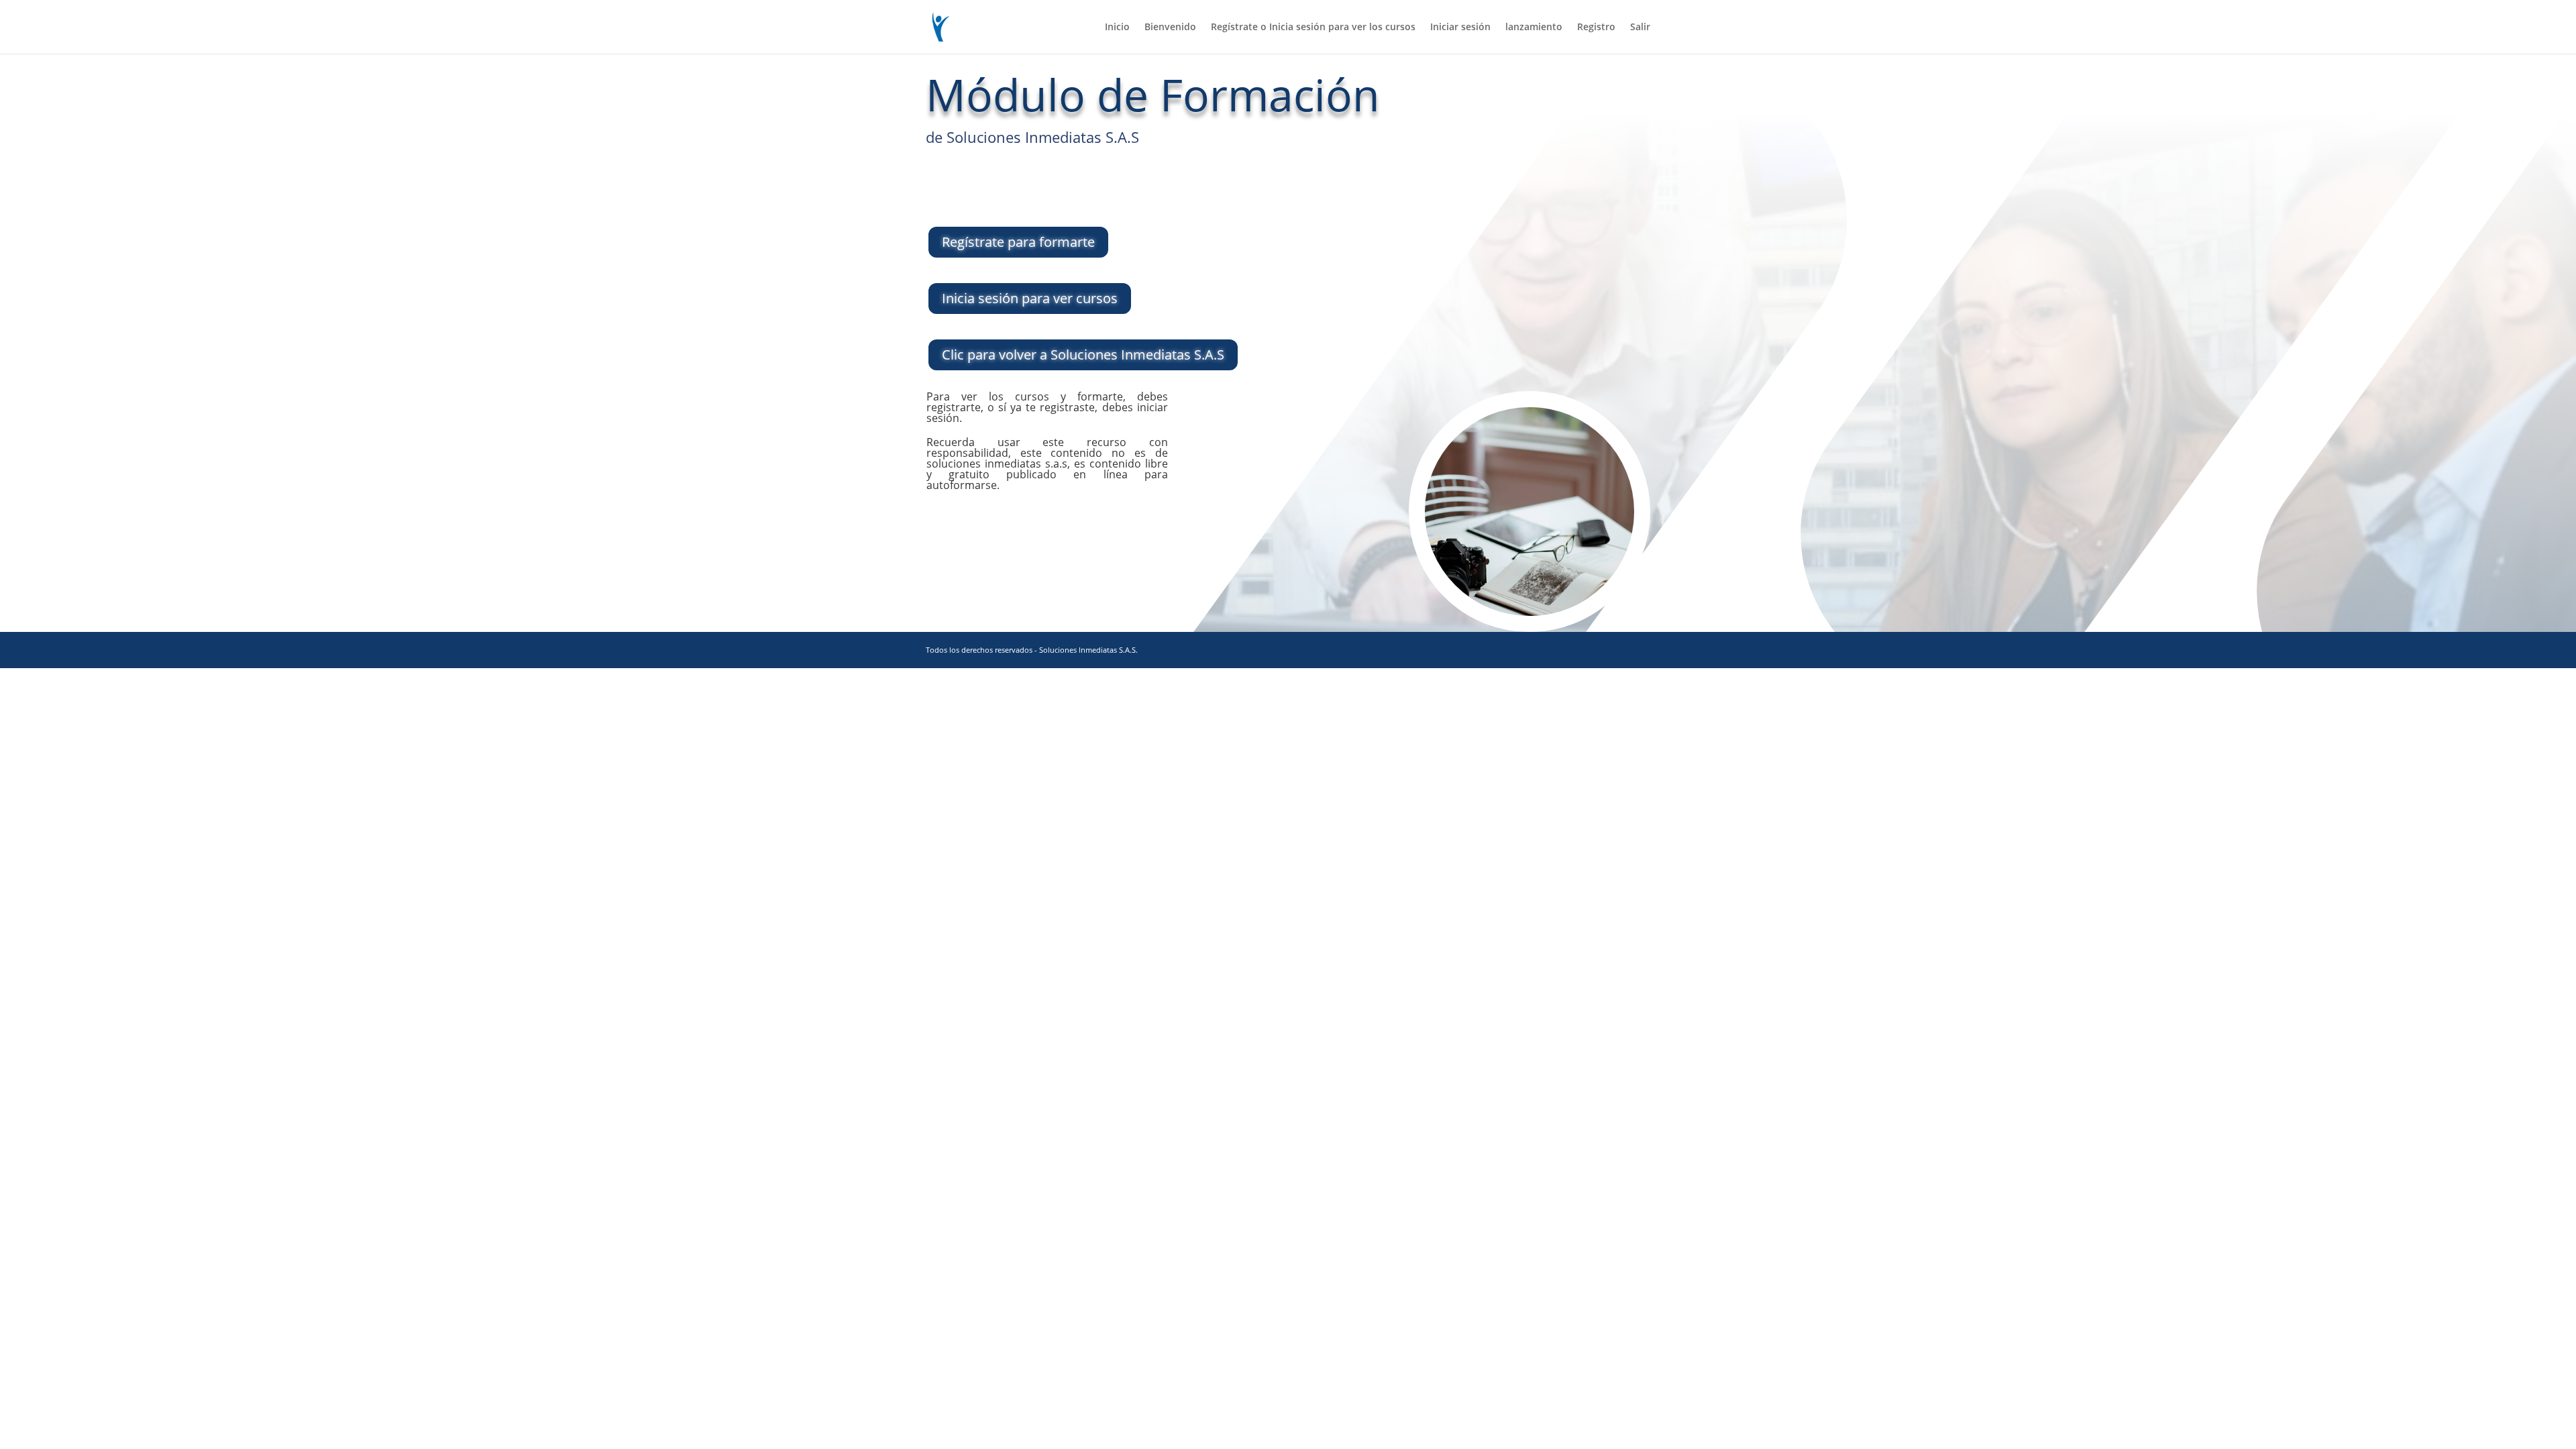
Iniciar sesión (1460, 28)
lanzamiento (1534, 28)
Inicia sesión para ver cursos (1030, 298)
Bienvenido (1170, 28)
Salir (1640, 28)
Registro (1596, 28)
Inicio (1117, 28)
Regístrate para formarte (1017, 187)
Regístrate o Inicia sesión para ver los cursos (1313, 28)
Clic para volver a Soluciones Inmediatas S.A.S (1083, 355)
